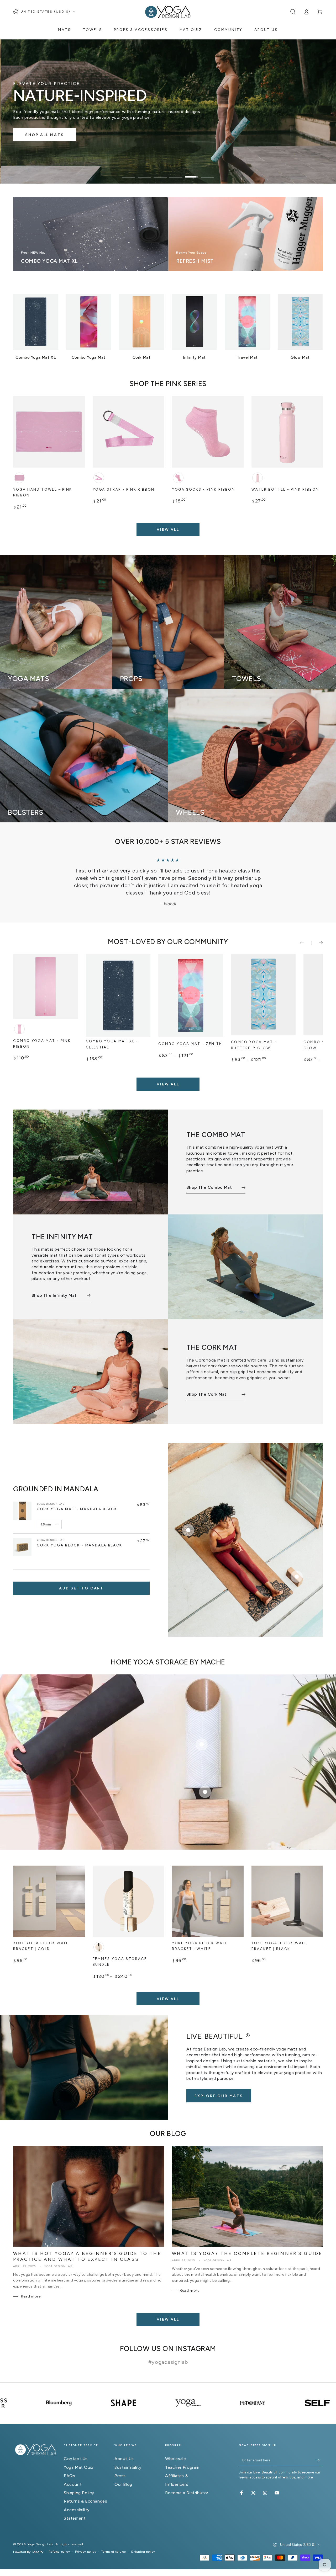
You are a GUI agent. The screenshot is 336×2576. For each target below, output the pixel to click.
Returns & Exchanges (85, 2486)
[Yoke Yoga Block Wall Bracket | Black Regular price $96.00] (205, 1777)
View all (168, 530)
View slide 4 (176, 173)
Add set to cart (81, 1574)
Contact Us (76, 2444)
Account (73, 2470)
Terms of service (114, 2537)
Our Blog (123, 2470)
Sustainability (128, 2453)
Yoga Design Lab (41, 2530)
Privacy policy (86, 2537)
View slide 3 (160, 173)
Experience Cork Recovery (58, 134)
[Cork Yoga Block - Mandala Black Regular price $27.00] (297, 1562)
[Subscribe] (320, 2445)
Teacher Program (182, 2453)
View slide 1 (129, 173)
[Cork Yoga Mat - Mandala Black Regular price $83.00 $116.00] (188, 1515)
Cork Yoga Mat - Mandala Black (77, 1494)
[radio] (19, 478)
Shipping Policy (79, 2478)
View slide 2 (144, 173)
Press (120, 2461)
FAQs (69, 2461)
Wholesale (175, 2444)
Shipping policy (143, 2537)
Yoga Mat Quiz (79, 2453)
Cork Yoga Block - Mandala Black (80, 1530)
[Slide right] (317, 928)
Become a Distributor (187, 2478)
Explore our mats (219, 2081)
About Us (124, 2444)
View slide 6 (207, 173)
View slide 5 (192, 173)
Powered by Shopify (28, 2537)
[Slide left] (306, 928)
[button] (293, 12)
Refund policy (59, 2537)
